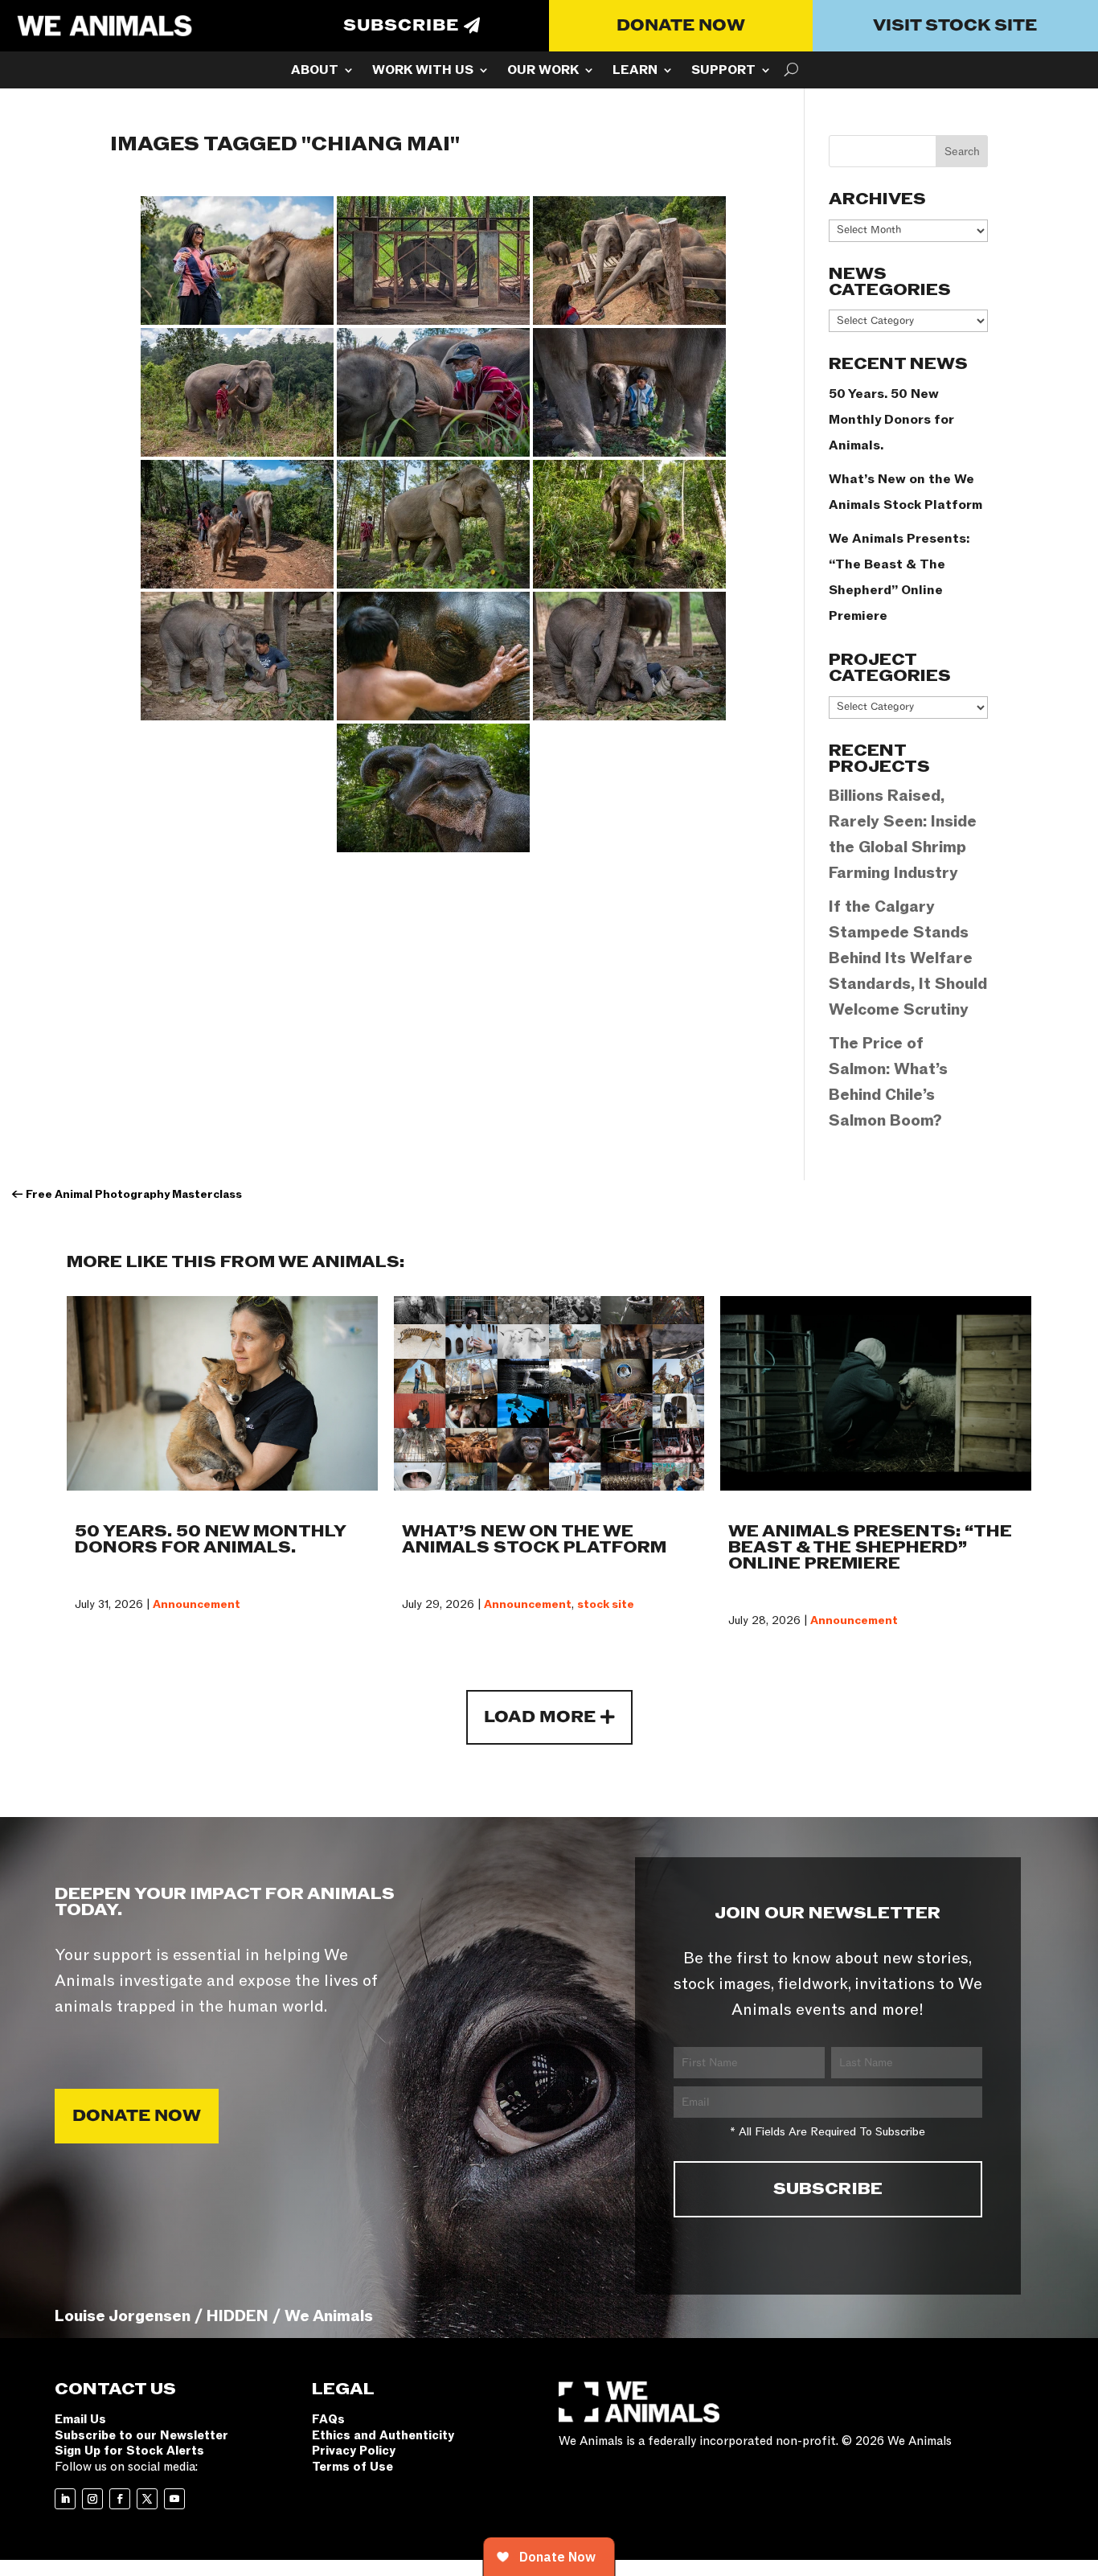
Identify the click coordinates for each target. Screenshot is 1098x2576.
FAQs (328, 2419)
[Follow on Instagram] (92, 2499)
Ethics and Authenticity (383, 2435)
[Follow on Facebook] (120, 2499)
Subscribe (401, 26)
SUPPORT (723, 72)
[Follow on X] (147, 2499)
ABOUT (315, 72)
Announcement (197, 1604)
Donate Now (681, 26)
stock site (606, 1604)
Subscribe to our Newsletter (141, 2435)
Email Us (80, 2419)
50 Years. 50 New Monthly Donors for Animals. (891, 420)
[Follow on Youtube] (174, 2499)
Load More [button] (540, 1717)
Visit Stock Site (955, 26)
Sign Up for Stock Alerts (129, 2451)
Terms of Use (352, 2467)
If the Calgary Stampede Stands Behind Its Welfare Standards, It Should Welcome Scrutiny (908, 958)
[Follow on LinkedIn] (65, 2499)
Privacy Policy (354, 2451)
